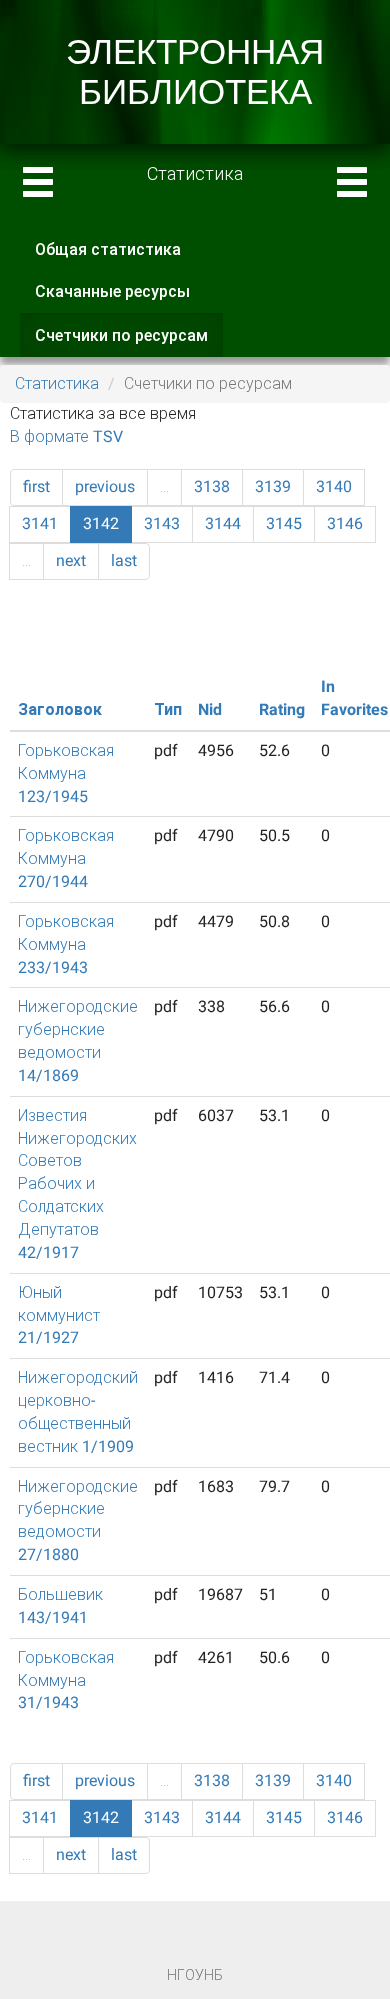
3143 (162, 523)
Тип (168, 709)
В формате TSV (66, 436)
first (36, 486)
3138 (212, 486)
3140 (334, 486)
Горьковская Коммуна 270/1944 (66, 858)
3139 (273, 486)
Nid (210, 709)
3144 (223, 523)
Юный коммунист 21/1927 (59, 1315)
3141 (40, 523)
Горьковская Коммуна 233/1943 (66, 944)
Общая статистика (108, 249)
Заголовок (60, 709)
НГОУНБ (195, 1975)
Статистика (57, 383)
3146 (345, 523)
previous (105, 486)
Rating (282, 709)
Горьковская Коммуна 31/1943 (66, 1680)
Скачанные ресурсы (112, 291)
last (124, 560)
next (71, 560)
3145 (284, 523)
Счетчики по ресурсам (129, 342)
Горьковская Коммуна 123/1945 (66, 773)
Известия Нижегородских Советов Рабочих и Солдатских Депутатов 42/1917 (77, 1184)
